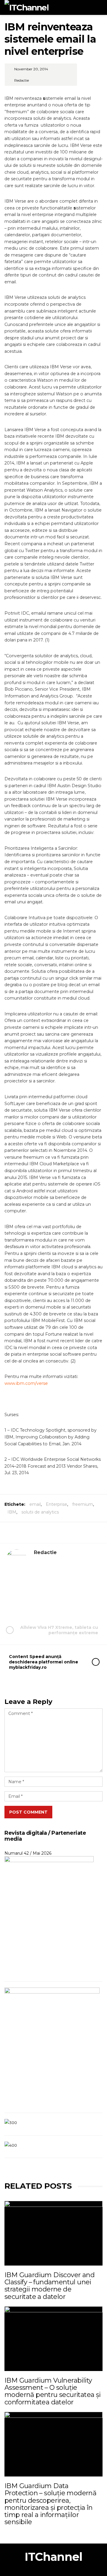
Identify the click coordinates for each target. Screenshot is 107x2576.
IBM (12, 1512)
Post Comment (28, 1812)
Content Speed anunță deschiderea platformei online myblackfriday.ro (44, 1662)
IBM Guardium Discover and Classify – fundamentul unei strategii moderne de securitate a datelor (49, 2286)
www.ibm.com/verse (26, 1383)
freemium (83, 1504)
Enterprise (56, 1504)
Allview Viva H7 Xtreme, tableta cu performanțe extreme (59, 1630)
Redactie (22, 80)
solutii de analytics (40, 1512)
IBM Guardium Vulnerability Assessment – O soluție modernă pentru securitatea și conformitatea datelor (53, 2391)
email (35, 1504)
